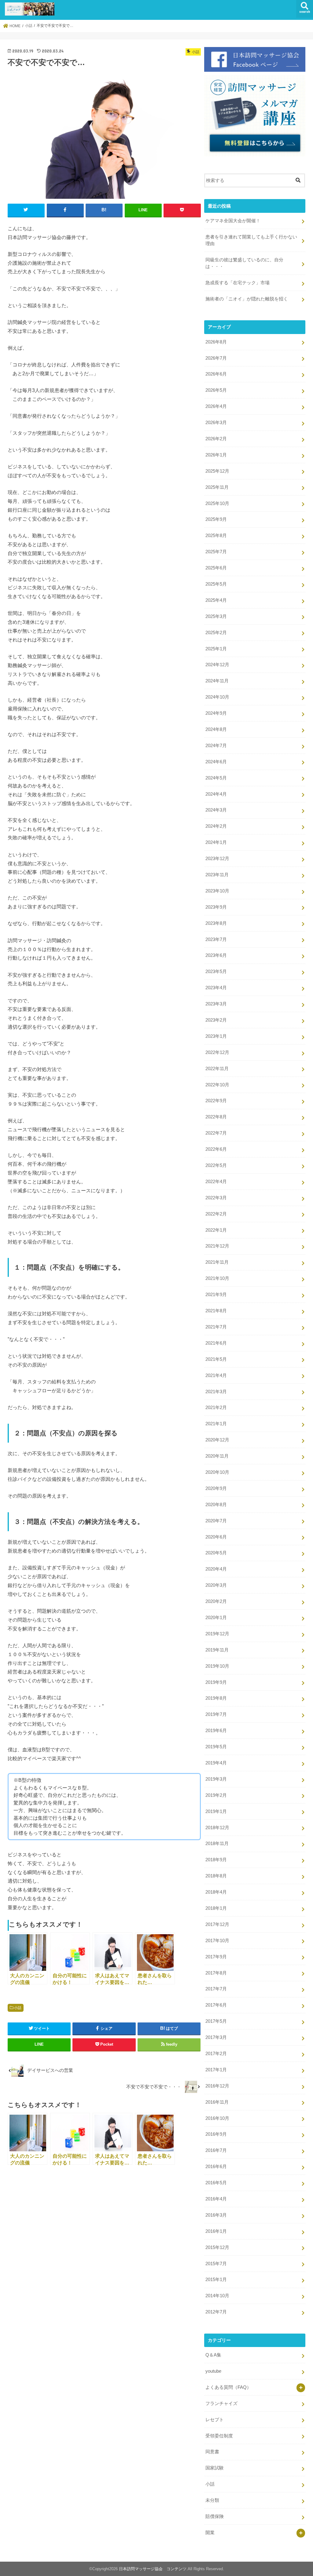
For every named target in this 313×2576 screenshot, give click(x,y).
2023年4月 (216, 988)
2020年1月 (216, 1618)
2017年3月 (216, 2037)
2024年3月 (216, 810)
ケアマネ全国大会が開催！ (233, 221)
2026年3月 (216, 423)
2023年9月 (216, 907)
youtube (213, 2371)
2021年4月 (216, 1375)
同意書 (212, 2452)
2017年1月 (216, 2070)
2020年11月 (217, 1456)
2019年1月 (216, 1811)
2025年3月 (216, 616)
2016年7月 (216, 2150)
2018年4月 (216, 1892)
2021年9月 (216, 1295)
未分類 (212, 2500)
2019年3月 (216, 1779)
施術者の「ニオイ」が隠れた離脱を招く (247, 299)
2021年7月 (216, 1327)
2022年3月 (216, 1198)
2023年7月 (216, 939)
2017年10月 (217, 1941)
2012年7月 (216, 2312)
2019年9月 (216, 1682)
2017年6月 (216, 2005)
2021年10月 (217, 1278)
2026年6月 (216, 374)
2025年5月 (216, 584)
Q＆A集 (213, 2355)
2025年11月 (217, 487)
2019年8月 (216, 1698)
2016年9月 (216, 2134)
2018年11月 (217, 1844)
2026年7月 (216, 358)
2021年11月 (217, 1262)
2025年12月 (217, 471)
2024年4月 (216, 794)
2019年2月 (216, 1795)
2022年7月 (216, 1133)
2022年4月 (216, 1182)
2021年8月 (216, 1311)
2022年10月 (217, 1085)
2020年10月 (217, 1472)
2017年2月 (216, 2054)
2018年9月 (216, 1860)
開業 (210, 2533)
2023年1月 (216, 1036)
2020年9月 (216, 1488)
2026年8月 (216, 342)
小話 (18, 2008)
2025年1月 (216, 649)
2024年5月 (216, 778)
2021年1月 (216, 1424)
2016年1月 (216, 2231)
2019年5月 (216, 1747)
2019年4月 (216, 1763)
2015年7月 (216, 2264)
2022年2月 (216, 1214)
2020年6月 (216, 1537)
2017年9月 (216, 1957)
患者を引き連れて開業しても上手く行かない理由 (251, 240)
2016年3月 (216, 2215)
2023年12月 (217, 859)
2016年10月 (217, 2118)
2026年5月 (216, 390)
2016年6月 (216, 2167)
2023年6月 (216, 955)
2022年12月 (217, 1052)
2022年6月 (216, 1149)
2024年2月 (216, 826)
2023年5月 (216, 972)
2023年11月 (217, 875)
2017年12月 (217, 1924)
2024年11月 (217, 681)
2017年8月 (216, 1973)
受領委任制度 (219, 2436)
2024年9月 (216, 713)
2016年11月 (217, 2102)
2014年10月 (217, 2296)
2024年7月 (216, 746)
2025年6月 (216, 568)
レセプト (215, 2420)
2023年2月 (216, 1020)
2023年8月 (216, 923)
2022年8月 (216, 1117)
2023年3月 (216, 1004)
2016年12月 (217, 2086)
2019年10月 (217, 1666)
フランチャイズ (221, 2403)
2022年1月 (216, 1230)
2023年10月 (217, 891)
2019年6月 (216, 1731)
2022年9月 (216, 1101)
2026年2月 (216, 439)
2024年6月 (216, 762)
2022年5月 (216, 1165)
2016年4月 (216, 2199)
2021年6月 (216, 1343)
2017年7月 (216, 1989)
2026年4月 (216, 406)
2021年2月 (216, 1408)
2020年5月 (216, 1553)
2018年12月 (217, 1828)
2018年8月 (216, 1876)
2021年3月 (216, 1392)
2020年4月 (216, 1569)
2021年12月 (217, 1246)
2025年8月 (216, 536)
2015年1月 (216, 2280)
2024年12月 (217, 665)
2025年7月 (216, 552)
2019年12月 (217, 1634)
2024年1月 (216, 842)
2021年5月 (216, 1359)
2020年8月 (216, 1505)
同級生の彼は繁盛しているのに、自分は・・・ (244, 263)
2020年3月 (216, 1585)
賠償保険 (215, 2516)
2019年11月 (217, 1650)
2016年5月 (216, 2183)
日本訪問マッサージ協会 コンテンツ (153, 2569)
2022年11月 (217, 1069)
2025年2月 (216, 633)
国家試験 (215, 2468)
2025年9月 (216, 519)
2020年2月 (216, 1601)
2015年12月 (217, 2247)
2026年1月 (216, 455)
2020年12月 (217, 1440)
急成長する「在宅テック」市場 (238, 283)
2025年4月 (216, 600)
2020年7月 (216, 1521)
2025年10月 (217, 503)
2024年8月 (216, 729)
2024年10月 (217, 697)
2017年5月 (216, 2021)
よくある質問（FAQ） (228, 2387)
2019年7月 (216, 1714)
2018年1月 (216, 1908)
